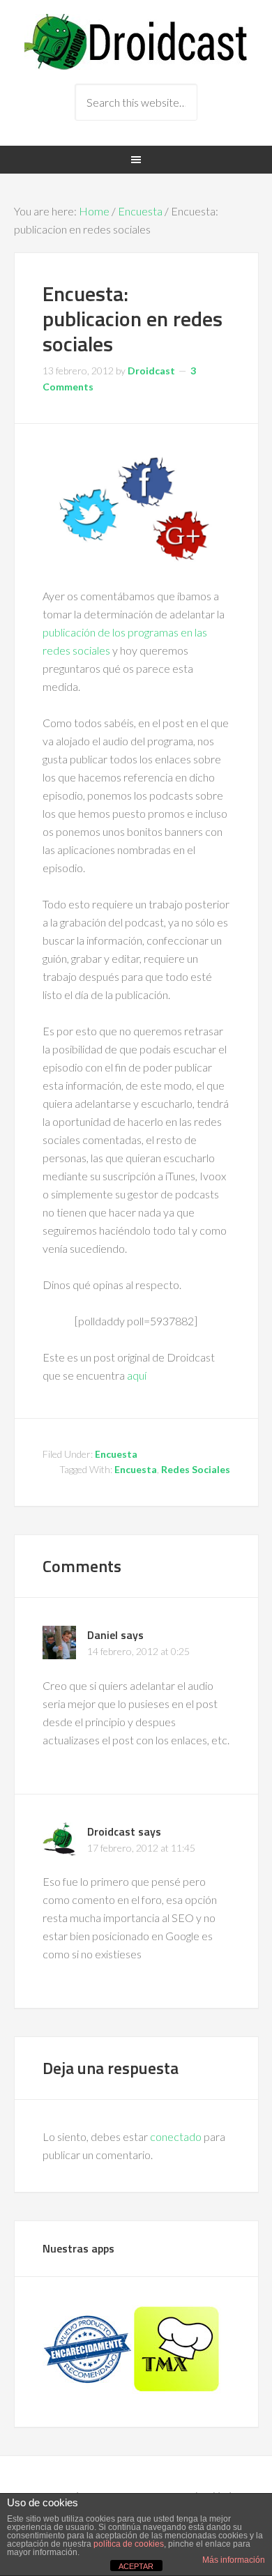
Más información (234, 2560)
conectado (176, 2136)
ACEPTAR (136, 2566)
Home (94, 211)
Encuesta (140, 211)
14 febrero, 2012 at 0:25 (138, 1651)
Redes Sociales (196, 1469)
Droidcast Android (136, 42)
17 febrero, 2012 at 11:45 (141, 1848)
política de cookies (129, 2544)
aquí (137, 1375)
